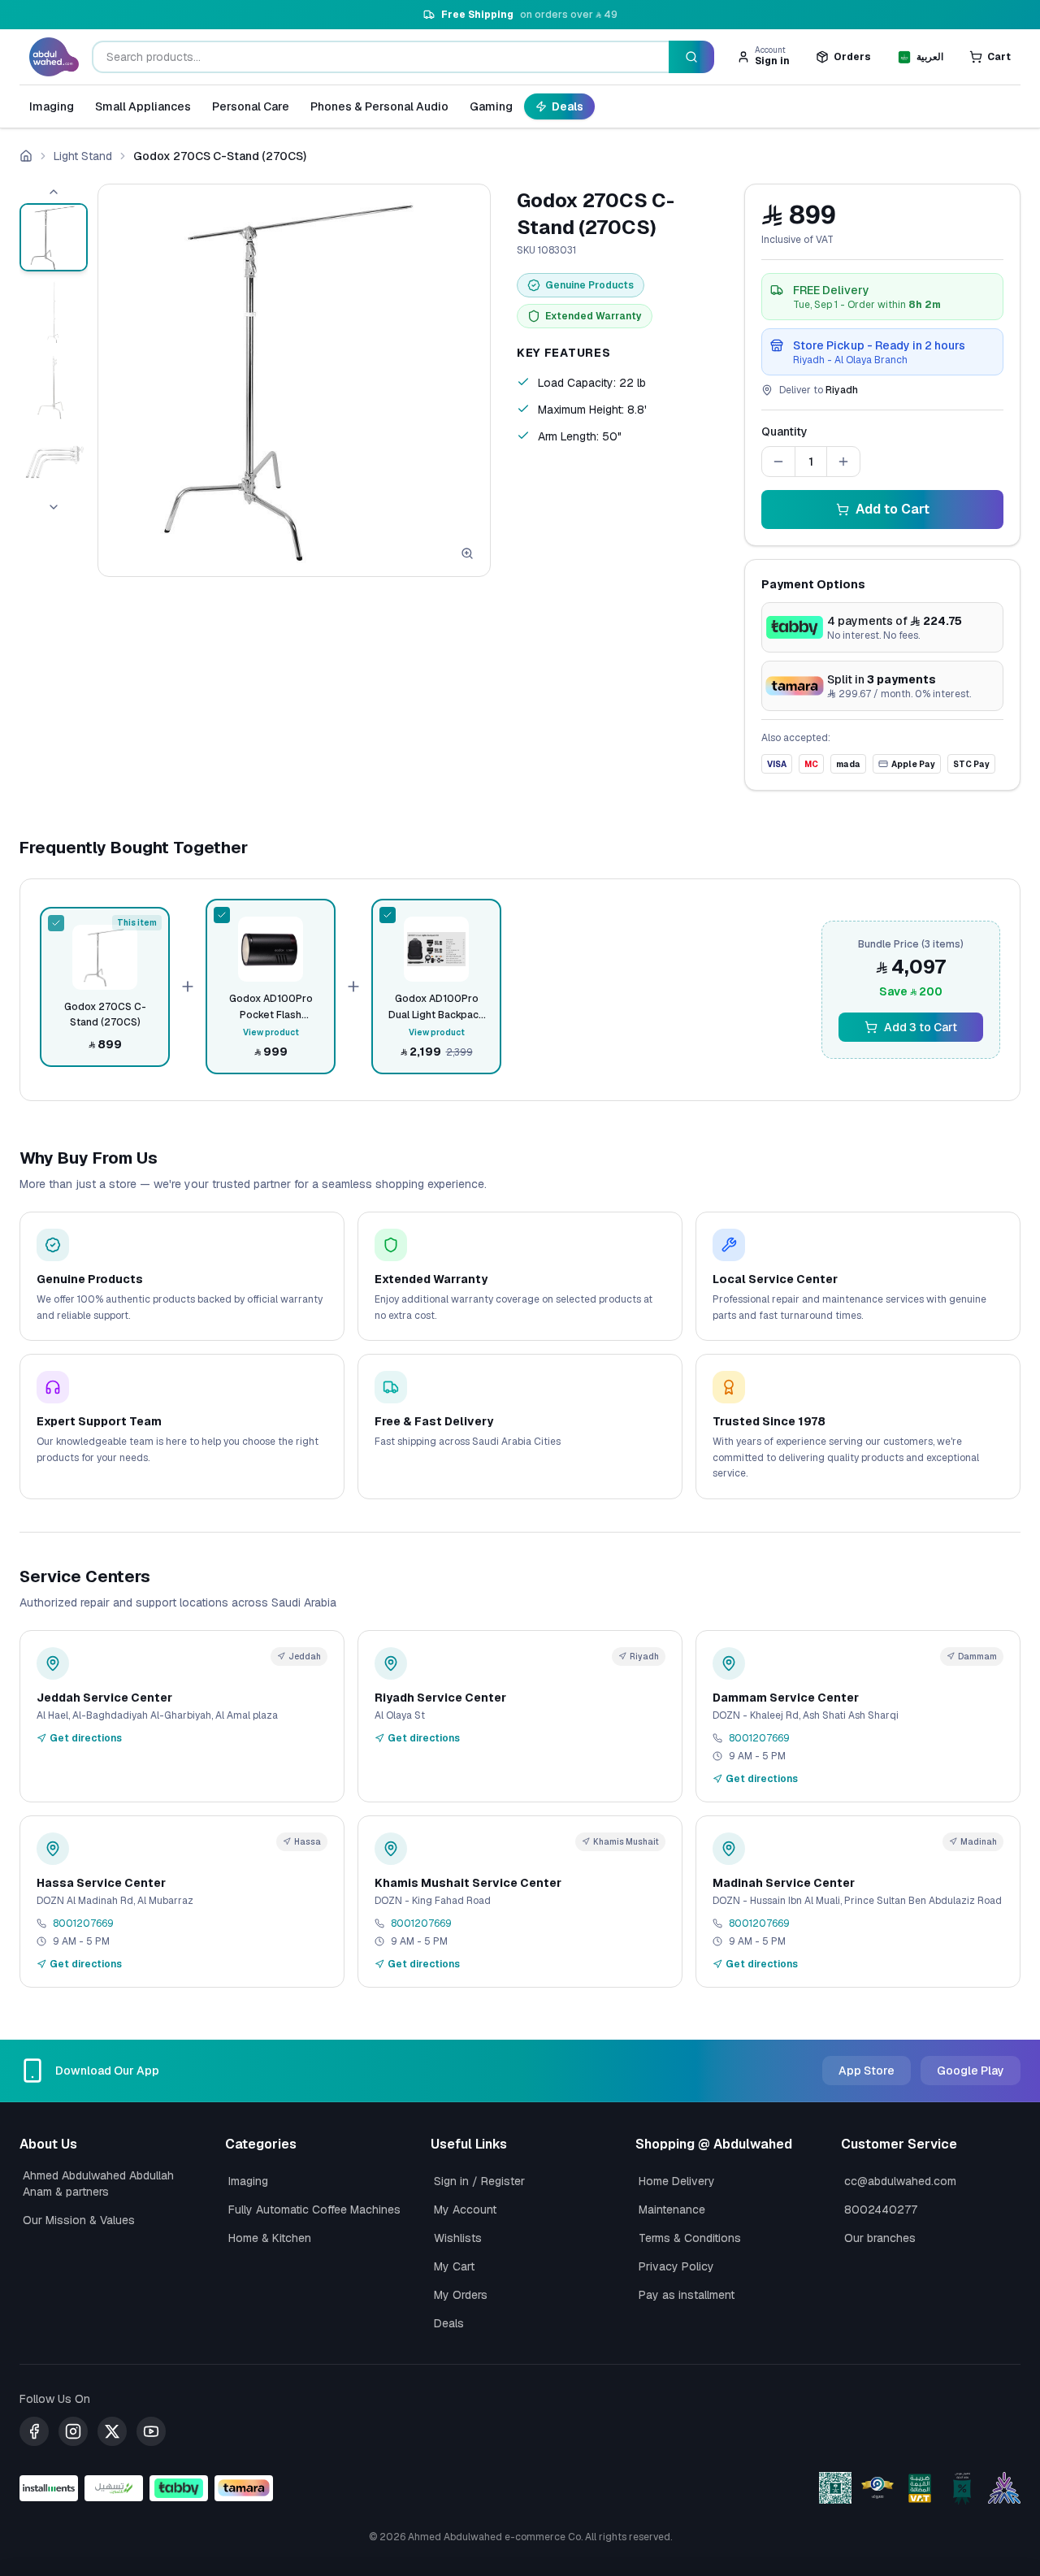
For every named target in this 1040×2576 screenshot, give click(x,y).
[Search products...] (691, 57)
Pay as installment (687, 2295)
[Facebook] (34, 2431)
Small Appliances (143, 106)
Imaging (52, 106)
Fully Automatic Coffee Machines (314, 2210)
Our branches (880, 2238)
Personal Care (251, 106)
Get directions (86, 1738)
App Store (867, 2071)
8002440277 (881, 2210)
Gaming (491, 106)
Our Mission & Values (79, 2220)
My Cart (454, 2266)
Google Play (971, 2071)
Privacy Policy (676, 2266)
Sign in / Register (479, 2181)
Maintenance (672, 2210)
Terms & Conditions (690, 2238)
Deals (568, 106)
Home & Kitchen (270, 2238)
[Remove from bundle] (56, 923)
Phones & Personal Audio (379, 106)
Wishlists (458, 2238)
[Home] (26, 156)
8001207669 (759, 1738)
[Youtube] (151, 2431)
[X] (112, 2431)
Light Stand (83, 156)
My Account (465, 2210)
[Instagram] (73, 2431)
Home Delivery (677, 2181)
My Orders (461, 2295)
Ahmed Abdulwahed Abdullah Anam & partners (98, 2184)
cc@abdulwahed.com (900, 2181)
